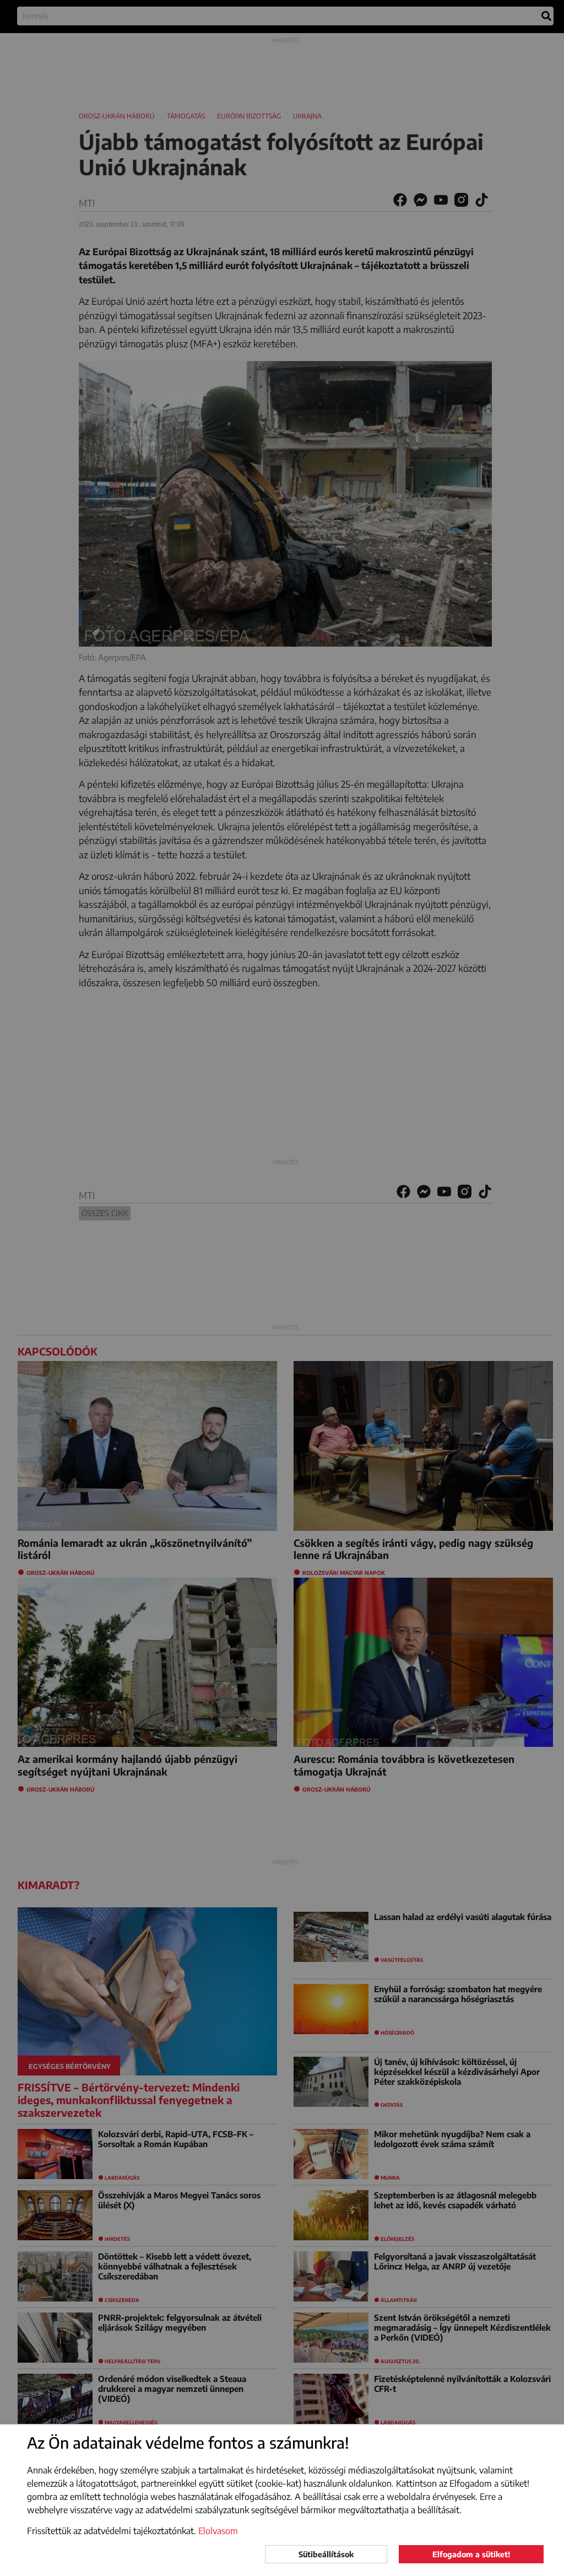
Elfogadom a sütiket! (471, 2554)
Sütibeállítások (326, 2554)
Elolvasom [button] (218, 2531)
